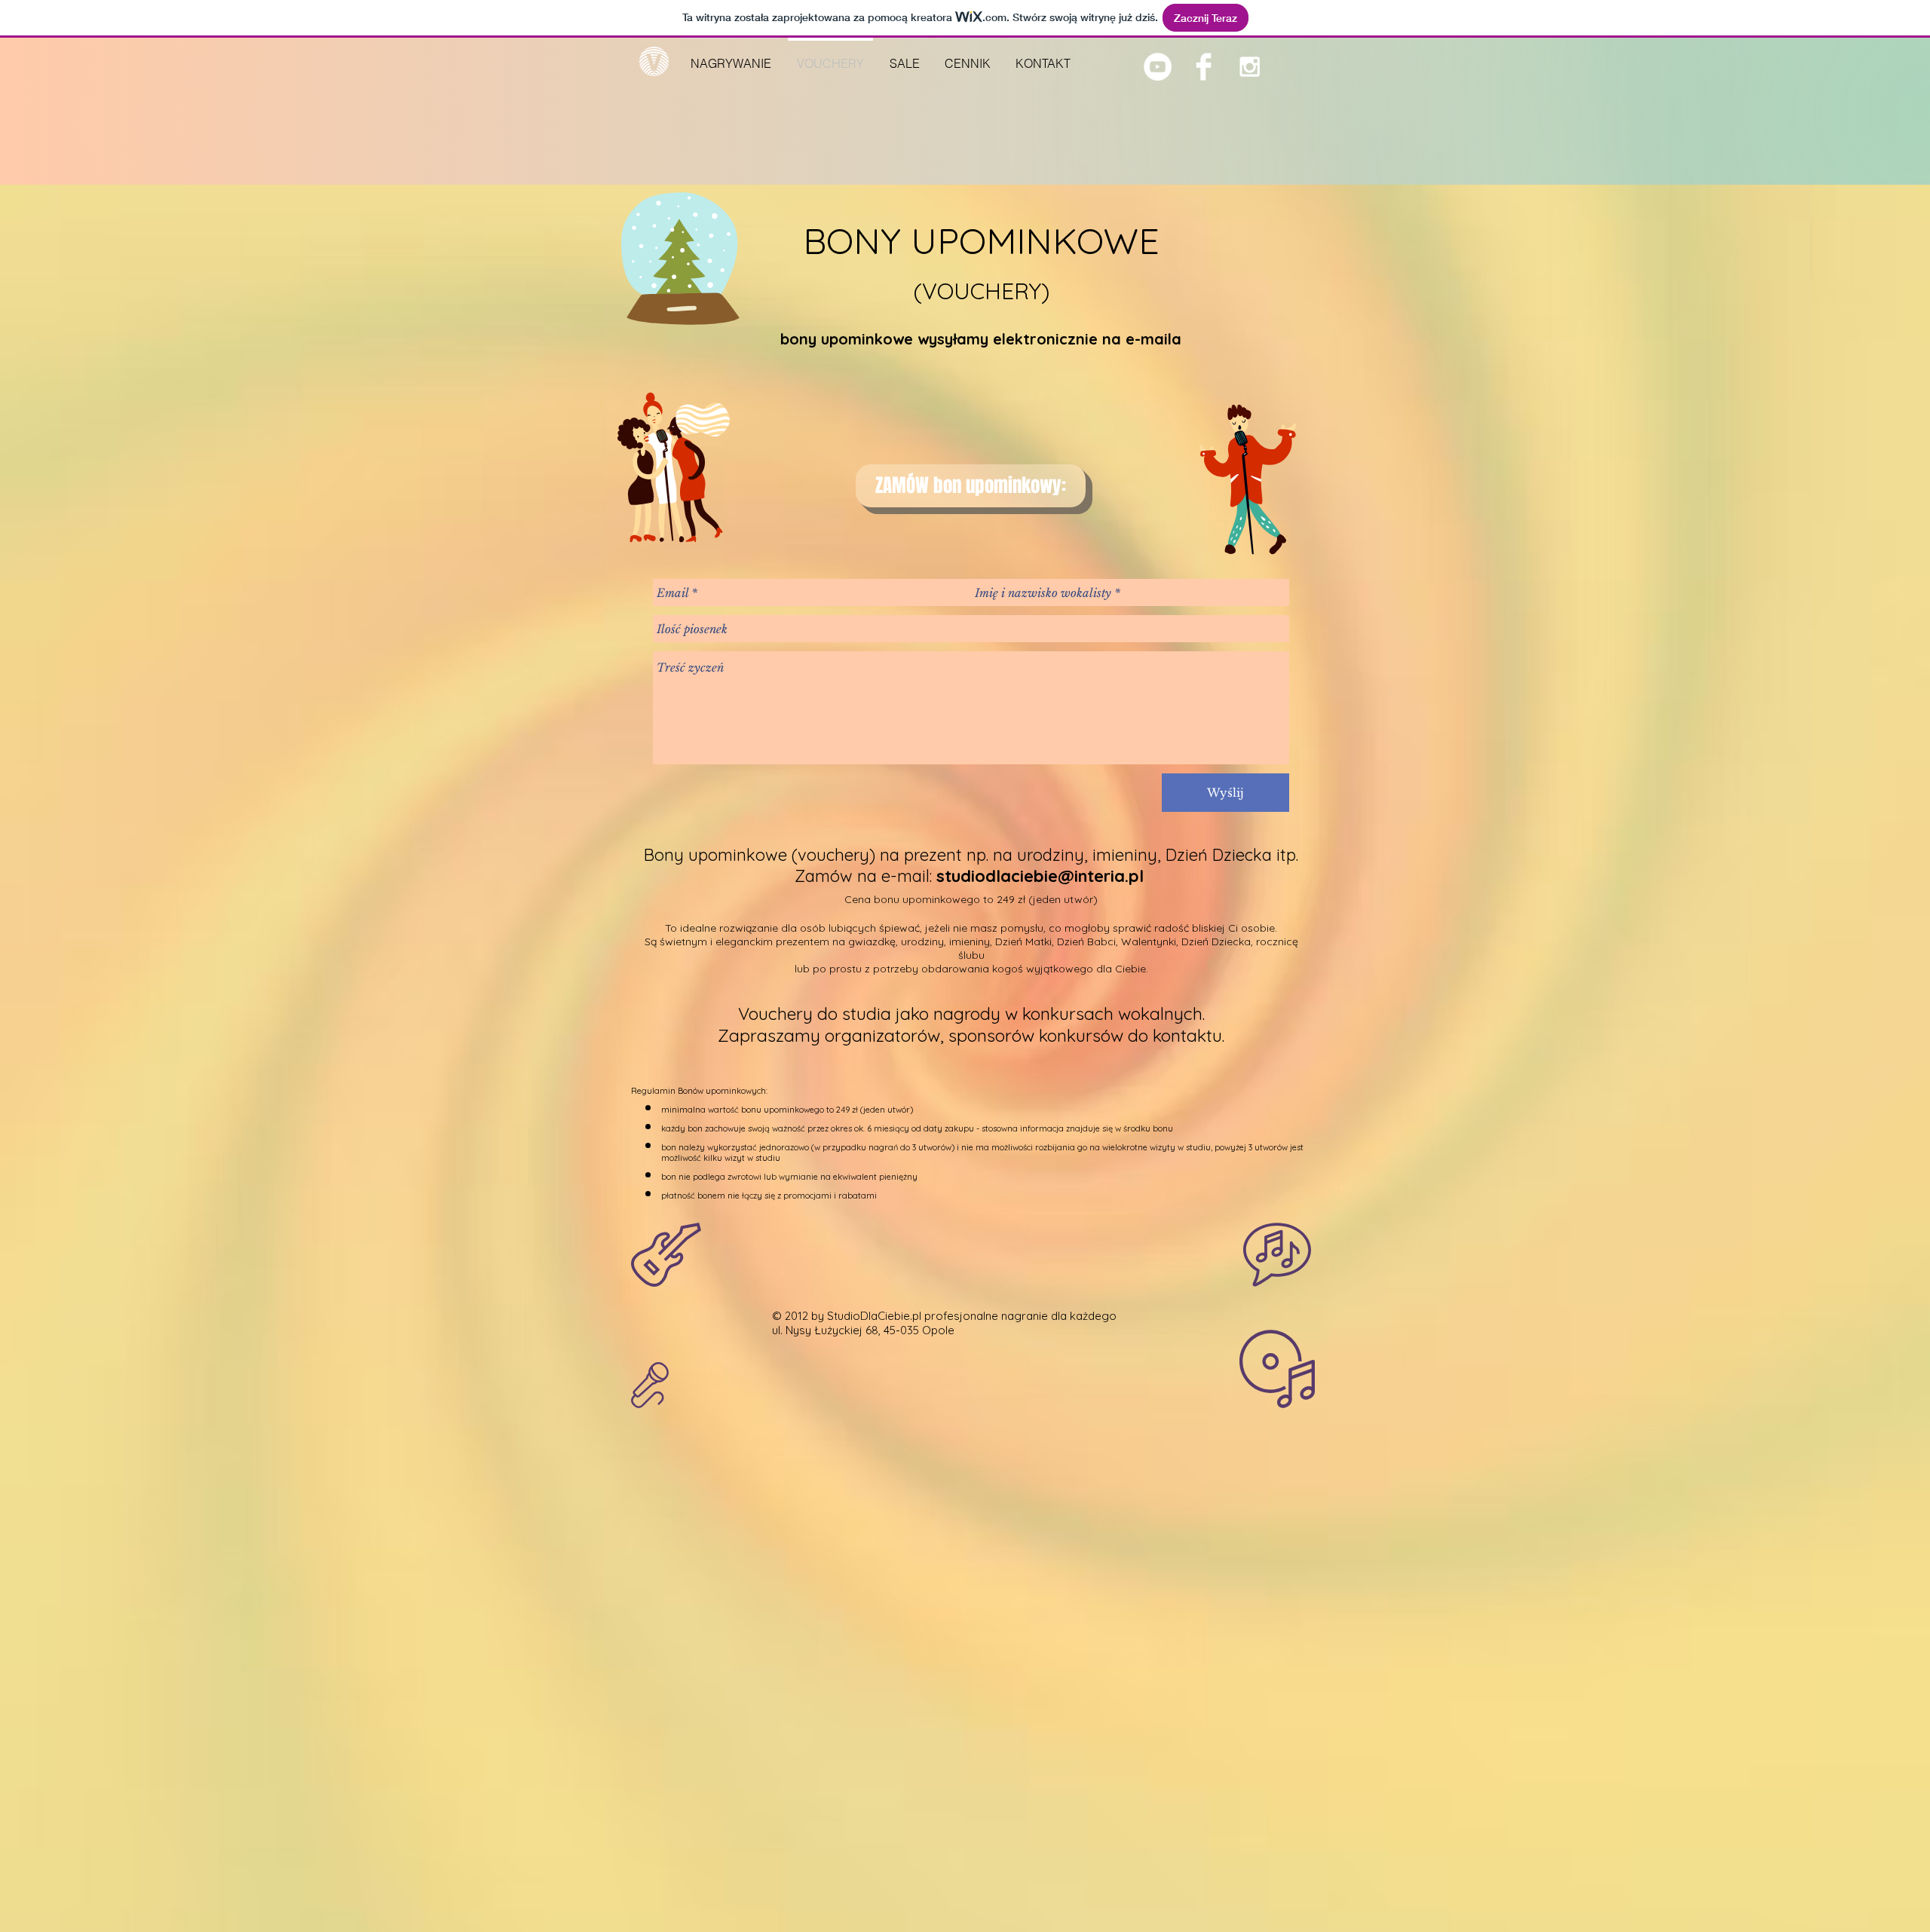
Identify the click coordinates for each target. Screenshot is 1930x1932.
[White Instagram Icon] (1250, 67)
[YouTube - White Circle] (1158, 67)
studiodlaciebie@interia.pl (1040, 876)
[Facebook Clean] (1204, 67)
